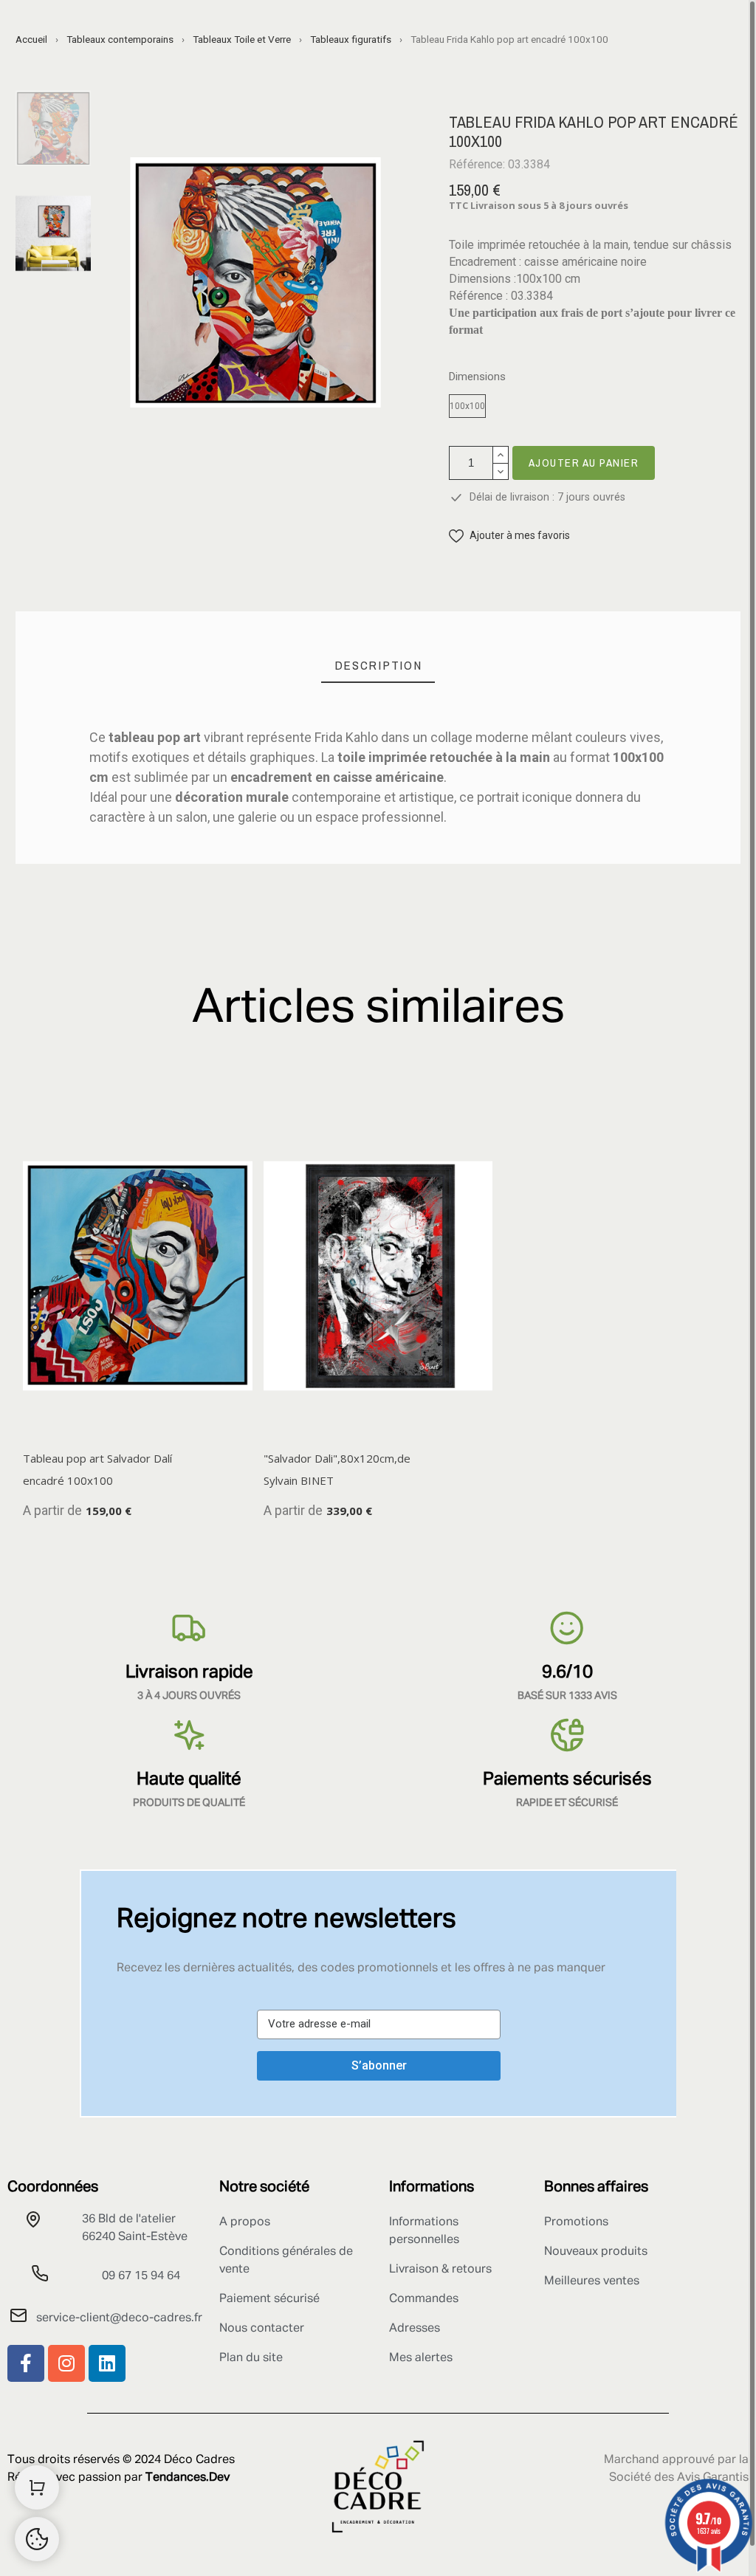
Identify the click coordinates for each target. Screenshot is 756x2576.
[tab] (378, 666)
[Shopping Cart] (37, 2487)
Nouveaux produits (596, 2252)
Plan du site (251, 2358)
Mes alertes (421, 2358)
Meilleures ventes (592, 2281)
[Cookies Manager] (37, 2539)
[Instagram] (66, 2363)
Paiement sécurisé (269, 2299)
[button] (509, 536)
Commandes (424, 2299)
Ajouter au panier (584, 463)
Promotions (576, 2222)
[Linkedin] (107, 2363)
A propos (245, 2222)
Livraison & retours (440, 2270)
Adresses (415, 2329)
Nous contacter (262, 2329)
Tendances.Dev (188, 2478)
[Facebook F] (26, 2363)
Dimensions (477, 377)
